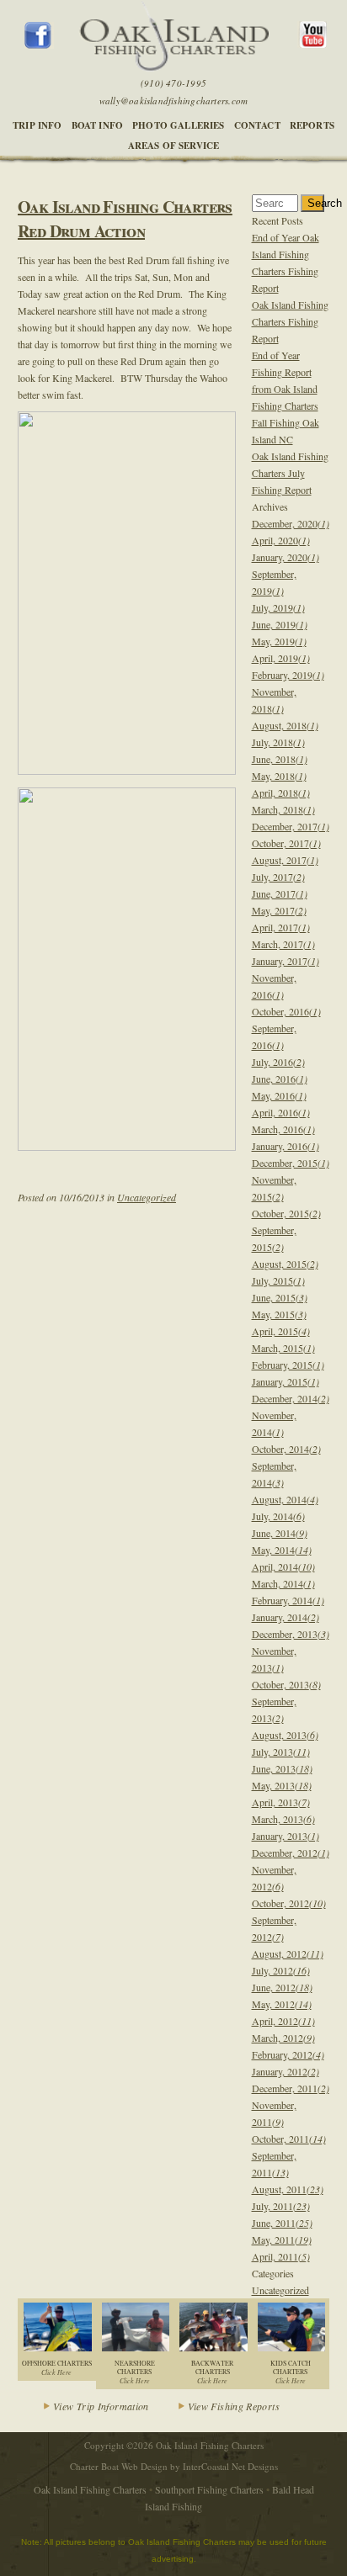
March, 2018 (283, 809)
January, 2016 (286, 1146)
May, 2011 (282, 2239)
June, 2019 (280, 624)
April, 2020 (281, 540)
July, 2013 (281, 1752)
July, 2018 (278, 742)
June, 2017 (280, 893)
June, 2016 (280, 1079)
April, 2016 (281, 1112)
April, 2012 (283, 2021)
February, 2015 (288, 1365)
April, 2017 (281, 927)
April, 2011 (281, 2256)
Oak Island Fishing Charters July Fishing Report (290, 473)
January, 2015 (286, 1381)
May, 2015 (279, 1314)
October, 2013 (286, 1684)
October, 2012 (289, 1903)
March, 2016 (283, 1129)
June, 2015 (280, 1297)
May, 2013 (282, 1785)
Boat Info (98, 125)
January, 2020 (286, 557)
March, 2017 (283, 944)
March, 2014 (283, 1583)
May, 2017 (279, 910)
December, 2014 (291, 1398)
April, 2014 (283, 1566)
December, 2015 (291, 1163)
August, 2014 (285, 1499)
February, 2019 (288, 675)
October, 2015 (286, 1213)
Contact (257, 125)
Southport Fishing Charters (209, 2489)
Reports (312, 125)
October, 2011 (289, 2139)
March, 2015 (283, 1348)
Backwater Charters (212, 2372)
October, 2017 (286, 843)
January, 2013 (286, 1836)
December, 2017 (291, 826)
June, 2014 (280, 1533)
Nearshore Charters (135, 2372)
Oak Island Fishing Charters (90, 2489)
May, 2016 (279, 1095)
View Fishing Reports (234, 2406)
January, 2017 (286, 961)
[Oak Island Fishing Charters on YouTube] (312, 44)
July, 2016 (278, 1062)
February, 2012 (288, 2054)
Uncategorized (147, 1197)
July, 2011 (281, 2206)
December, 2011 (291, 2088)
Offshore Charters (57, 2368)
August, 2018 (285, 725)
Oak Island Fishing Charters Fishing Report (290, 321)
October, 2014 (286, 1449)
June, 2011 (282, 2223)
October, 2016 (286, 1011)
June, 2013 (282, 1768)
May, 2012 (282, 2004)
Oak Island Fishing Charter (174, 36)
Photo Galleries (178, 125)
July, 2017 (278, 877)
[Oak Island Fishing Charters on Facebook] (39, 45)
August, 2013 (285, 1735)
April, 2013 (281, 1802)
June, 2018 (280, 759)
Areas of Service (174, 146)
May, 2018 (279, 776)
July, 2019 (278, 607)
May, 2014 (282, 1550)
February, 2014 (288, 1600)
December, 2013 (291, 1634)
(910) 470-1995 (173, 83)
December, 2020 (291, 523)
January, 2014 (286, 1617)
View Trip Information (101, 2406)
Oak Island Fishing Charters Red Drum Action (125, 219)
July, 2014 (278, 1516)
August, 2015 (285, 1264)
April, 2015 (281, 1331)
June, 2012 (282, 1987)
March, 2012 (283, 2038)
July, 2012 (281, 1970)
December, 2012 (291, 1852)
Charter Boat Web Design (119, 2466)
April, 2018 (281, 792)
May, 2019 (279, 641)
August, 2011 (288, 2189)
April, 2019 (281, 658)
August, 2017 (285, 860)
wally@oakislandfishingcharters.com (173, 101)
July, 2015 (278, 1280)
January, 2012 (286, 2071)
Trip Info (37, 125)
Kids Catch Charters (291, 2372)
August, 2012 (288, 1953)
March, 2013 (283, 1819)
